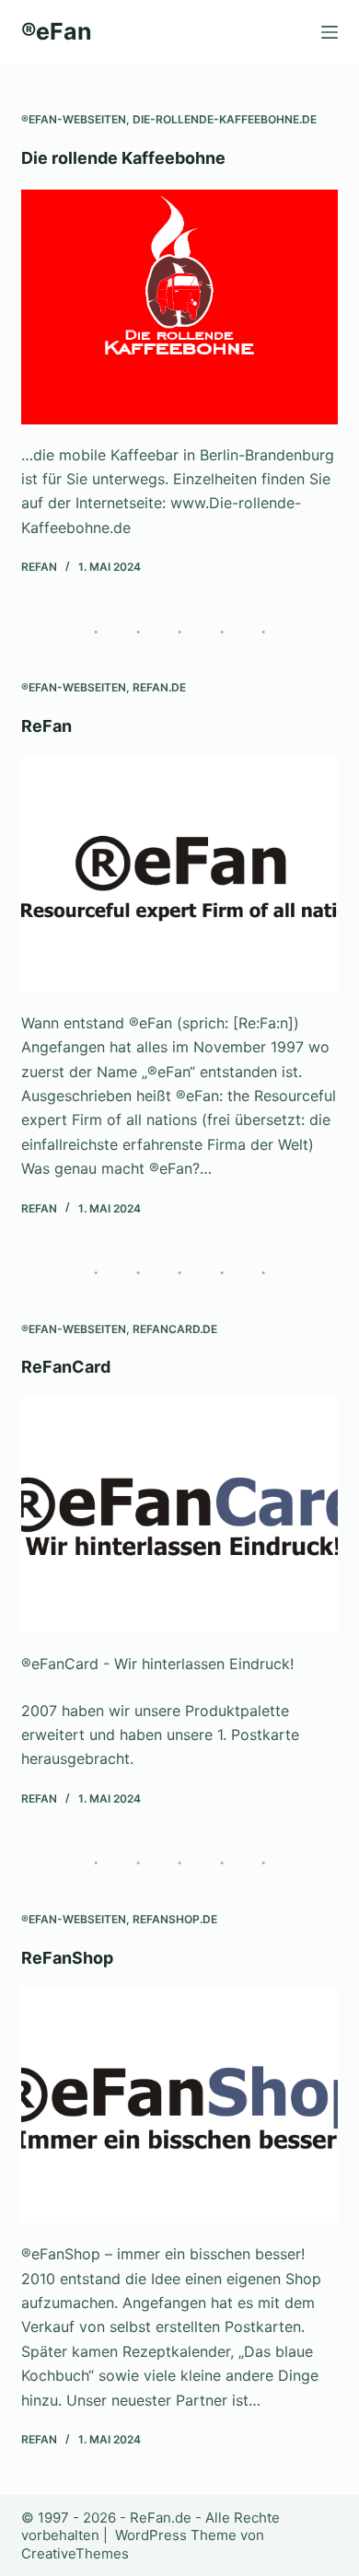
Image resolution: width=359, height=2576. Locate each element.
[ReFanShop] (179, 2105)
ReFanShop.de (175, 1919)
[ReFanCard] (179, 1515)
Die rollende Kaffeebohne (123, 158)
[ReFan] (179, 873)
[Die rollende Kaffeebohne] (179, 305)
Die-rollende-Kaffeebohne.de (225, 119)
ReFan (46, 726)
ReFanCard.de (175, 1329)
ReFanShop (67, 1958)
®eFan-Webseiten (74, 119)
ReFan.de (159, 687)
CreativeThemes (75, 2553)
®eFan (57, 31)
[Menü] (330, 32)
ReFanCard (66, 1367)
